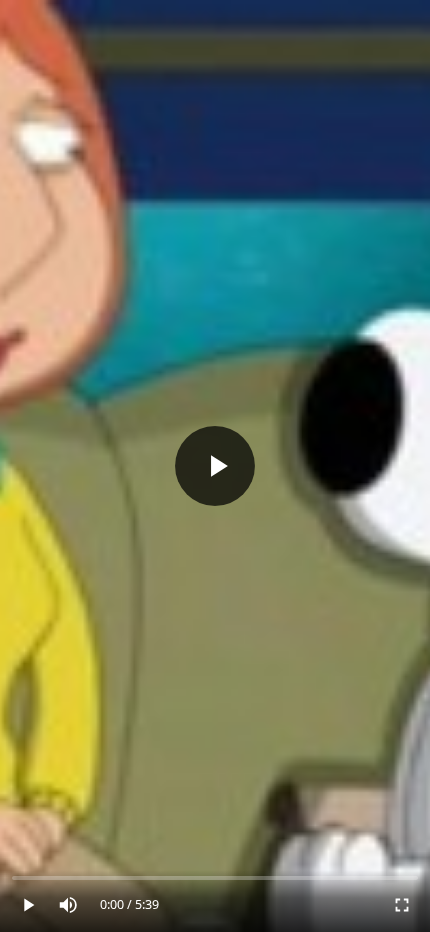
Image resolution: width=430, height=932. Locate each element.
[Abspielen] (215, 466)
